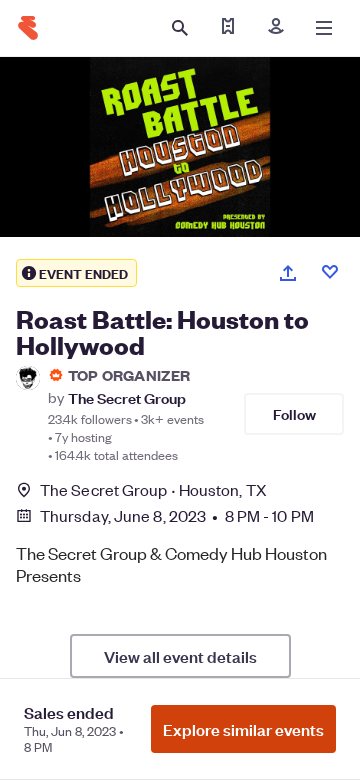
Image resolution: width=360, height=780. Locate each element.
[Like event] (330, 272)
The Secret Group (127, 397)
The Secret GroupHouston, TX (153, 489)
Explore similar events (243, 729)
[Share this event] (288, 273)
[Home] (28, 28)
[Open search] (180, 28)
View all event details (180, 656)
